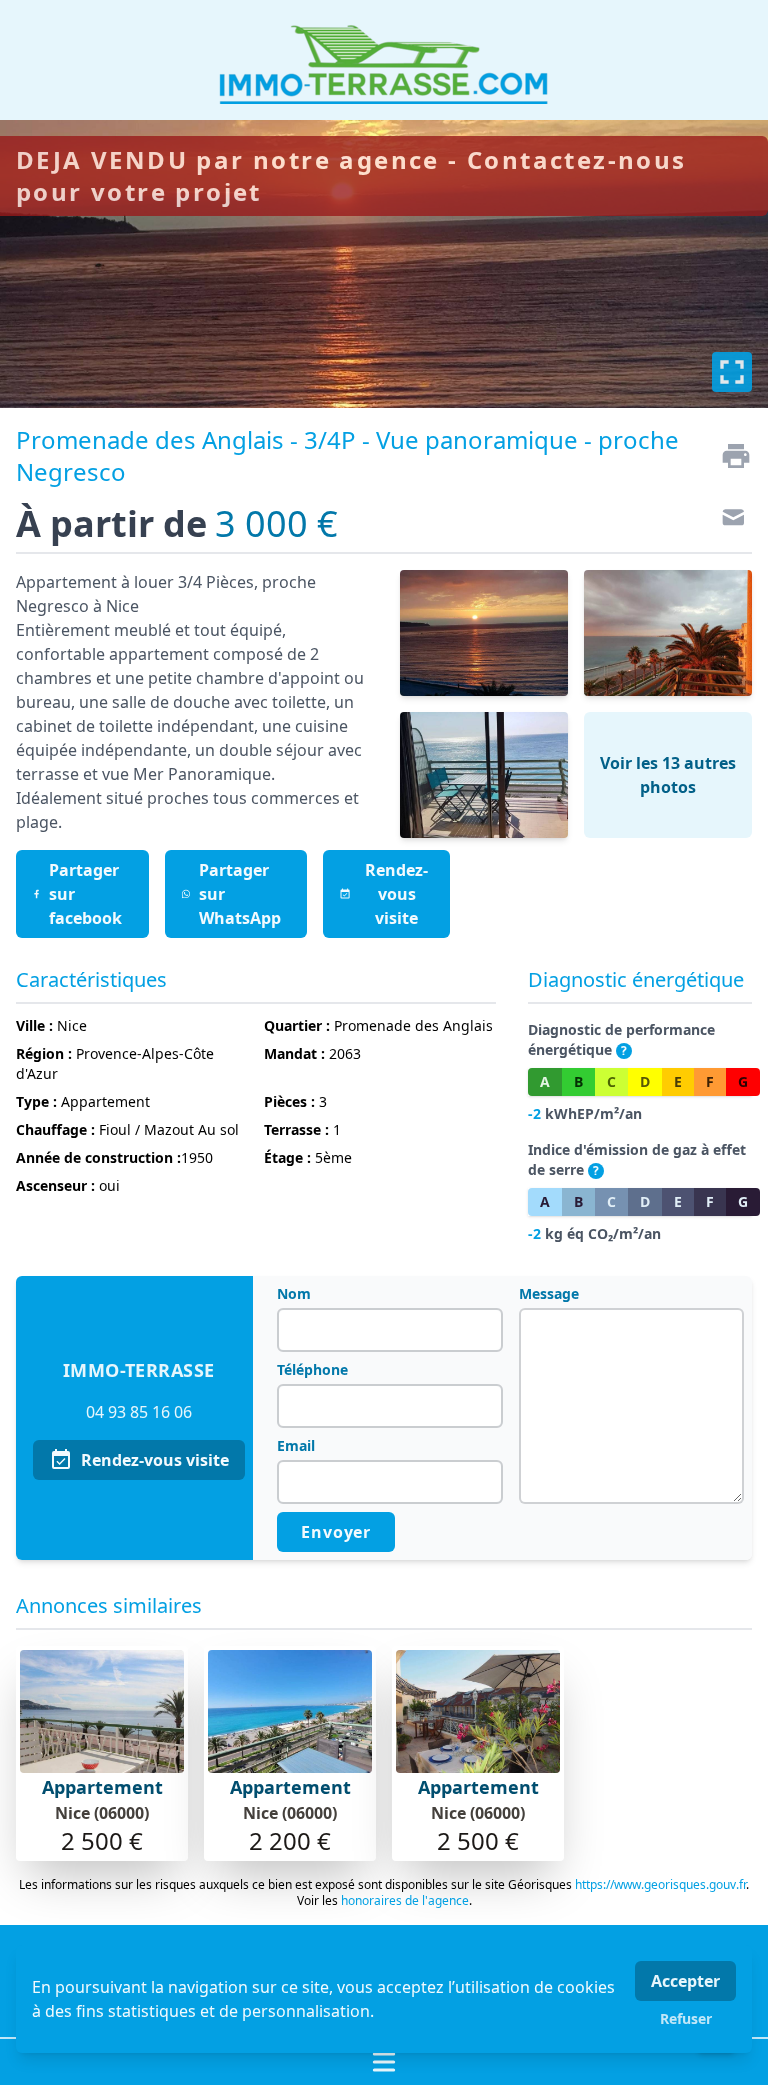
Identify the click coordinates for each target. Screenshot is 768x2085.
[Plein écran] (732, 372)
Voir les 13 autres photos (668, 775)
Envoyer (336, 1532)
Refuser (686, 2018)
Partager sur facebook (85, 894)
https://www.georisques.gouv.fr (660, 1884)
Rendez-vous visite (155, 1460)
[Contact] (728, 520)
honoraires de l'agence (405, 1900)
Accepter (685, 1981)
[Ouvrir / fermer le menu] (384, 2062)
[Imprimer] (728, 456)
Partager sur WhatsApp (240, 894)
